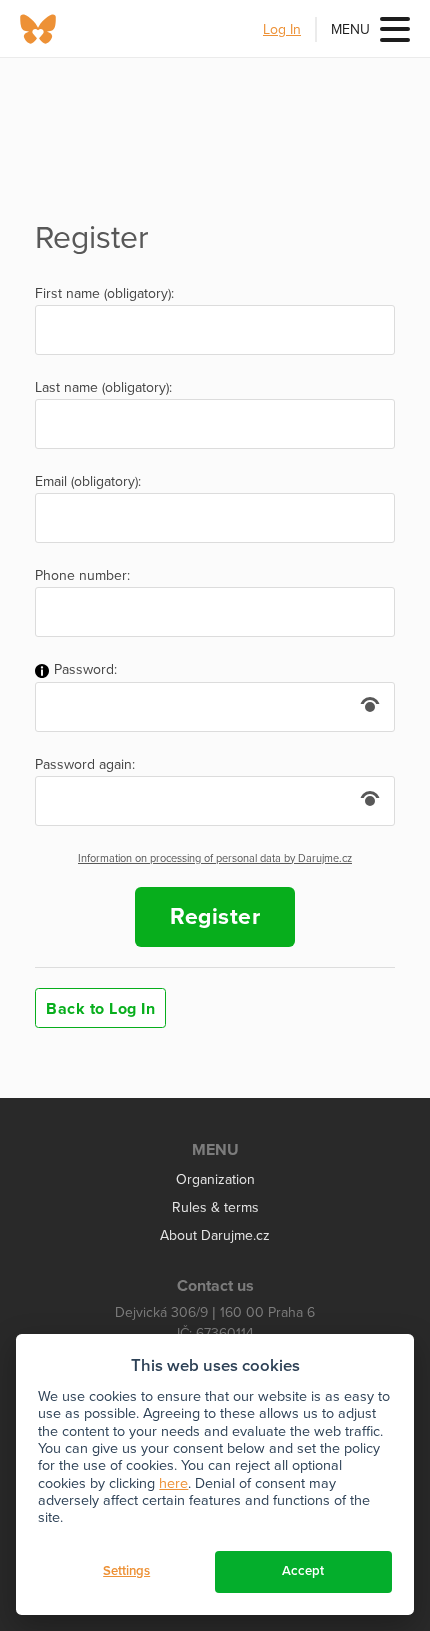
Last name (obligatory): (103, 388)
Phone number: (82, 576)
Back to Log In (100, 1009)
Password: (83, 670)
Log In (282, 29)
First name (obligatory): (104, 294)
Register (215, 917)
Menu (350, 29)
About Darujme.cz (215, 1235)
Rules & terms (215, 1207)
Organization (215, 1179)
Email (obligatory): (88, 482)
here (173, 1483)
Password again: (85, 765)
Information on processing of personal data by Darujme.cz (215, 858)
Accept (303, 1571)
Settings (126, 1571)
